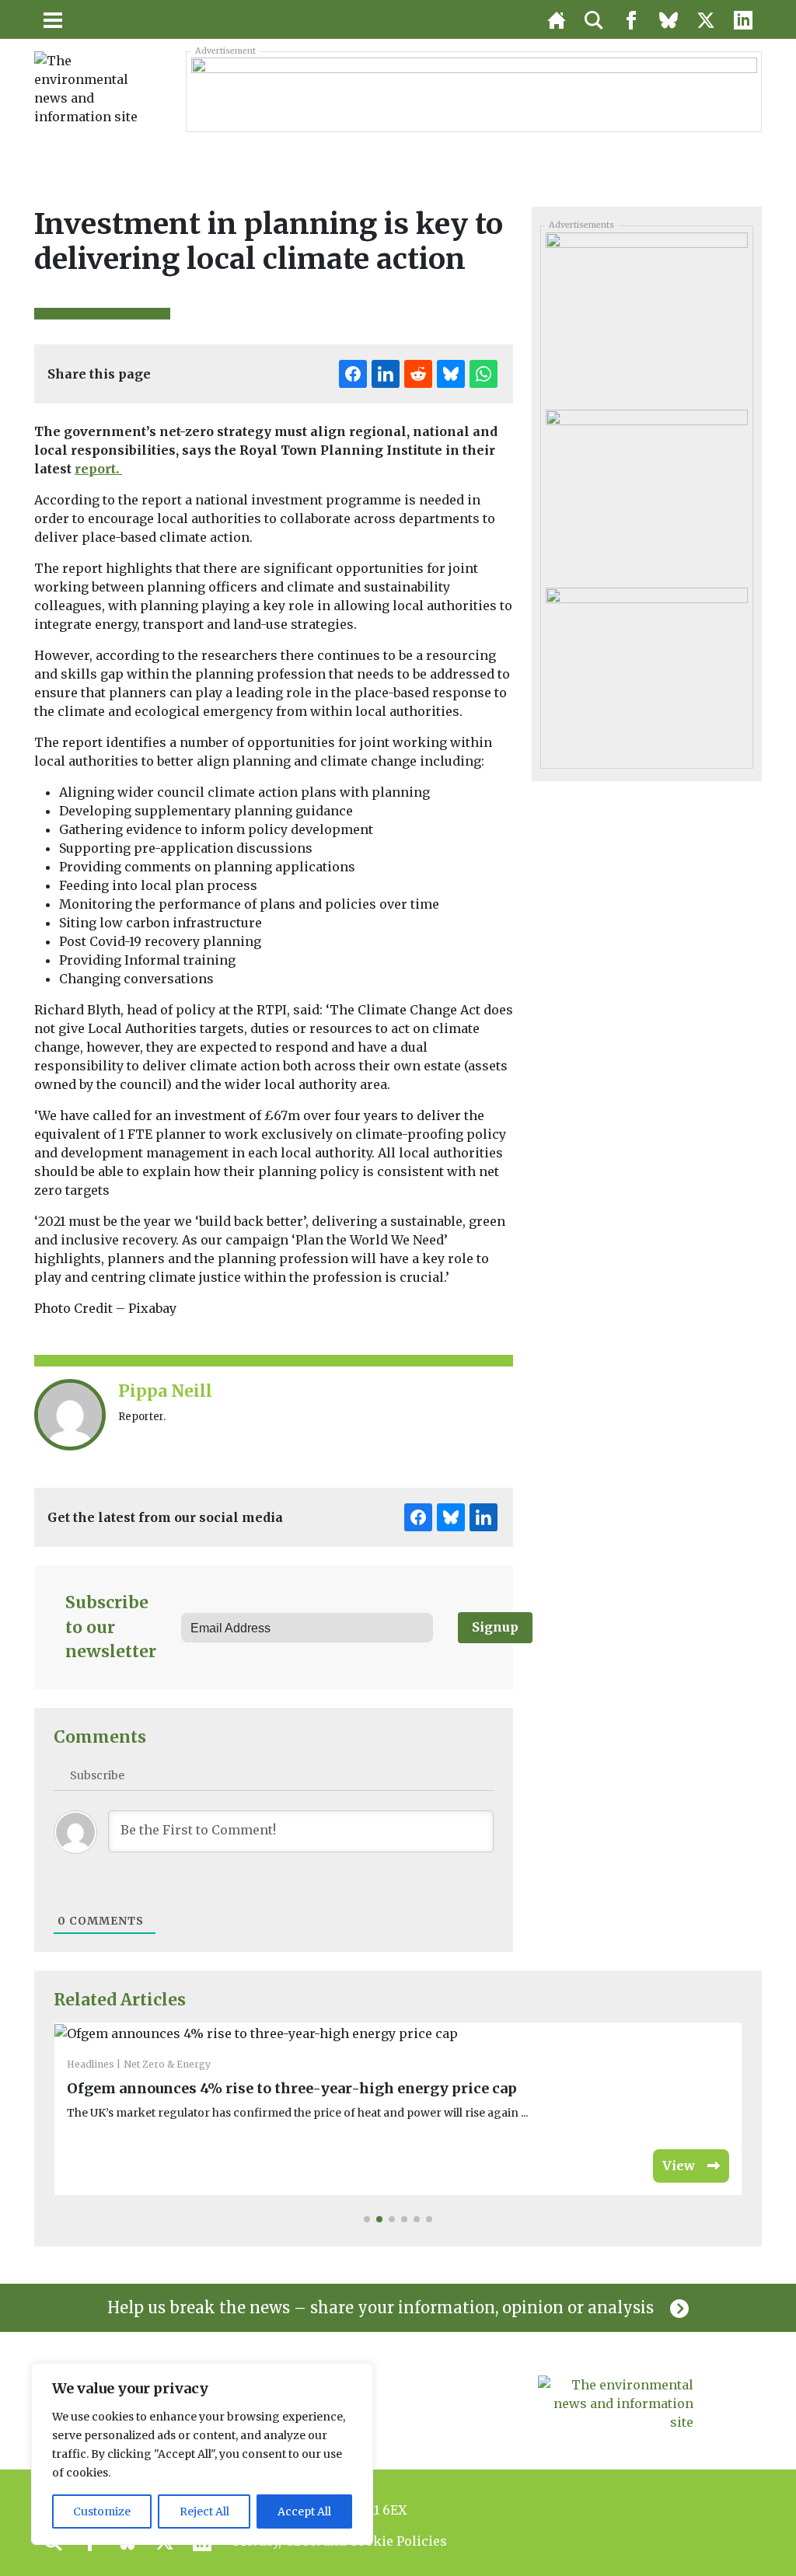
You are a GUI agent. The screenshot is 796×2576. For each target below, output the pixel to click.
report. (98, 469)
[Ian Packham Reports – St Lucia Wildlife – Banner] (474, 91)
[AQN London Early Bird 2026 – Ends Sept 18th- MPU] (646, 670)
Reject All (204, 2511)
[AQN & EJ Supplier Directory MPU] (646, 493)
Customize (102, 2511)
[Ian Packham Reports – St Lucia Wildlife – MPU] (646, 316)
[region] (202, 2454)
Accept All (304, 2511)
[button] (367, 2219)
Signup (495, 1627)
